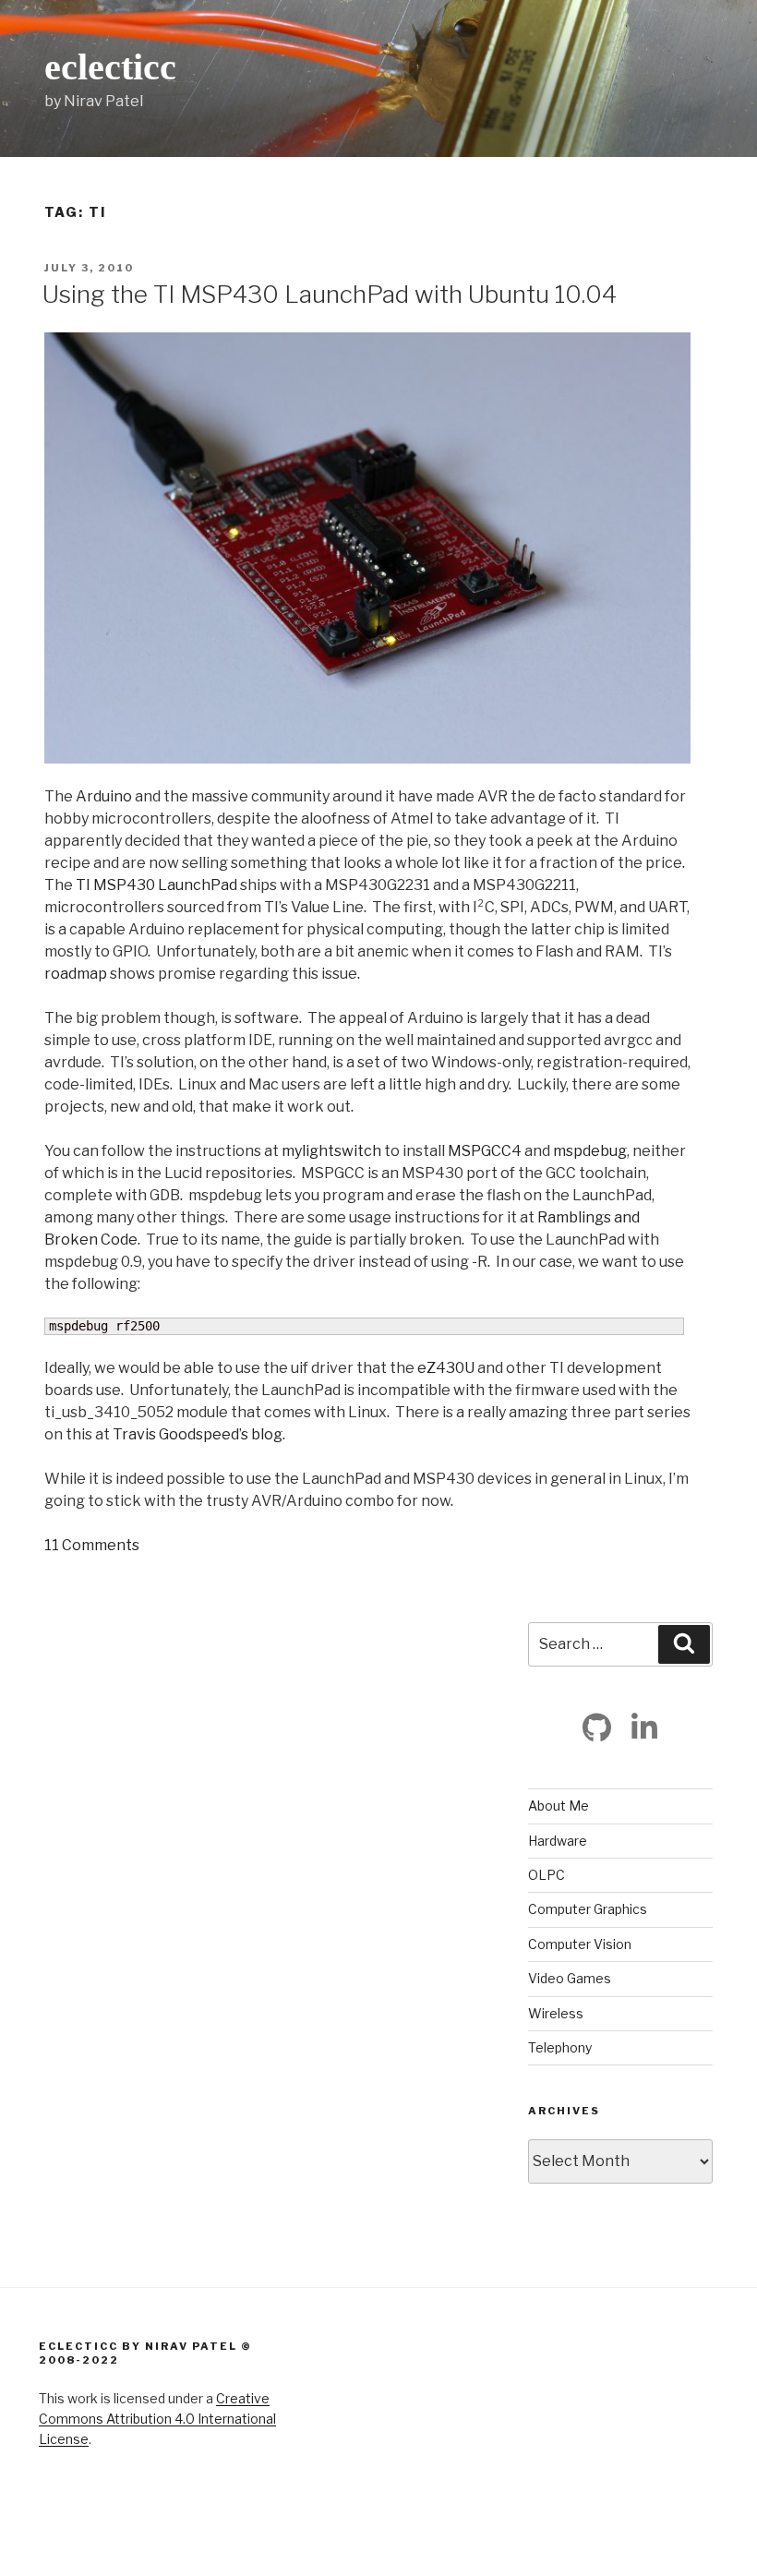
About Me (559, 1806)
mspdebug (590, 1151)
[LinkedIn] (644, 1727)
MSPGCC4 (485, 1151)
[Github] (597, 1727)
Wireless (556, 2013)
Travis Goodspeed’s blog (198, 1434)
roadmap (76, 974)
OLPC (547, 1875)
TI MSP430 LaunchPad (156, 885)
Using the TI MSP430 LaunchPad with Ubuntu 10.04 (330, 294)
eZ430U (446, 1368)
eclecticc (110, 67)
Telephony (560, 2047)
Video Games (570, 1978)
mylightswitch (331, 1151)
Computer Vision (580, 1944)
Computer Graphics (588, 1909)
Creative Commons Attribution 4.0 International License (157, 2419)
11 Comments (92, 1545)
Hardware (558, 1841)
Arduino (104, 796)
